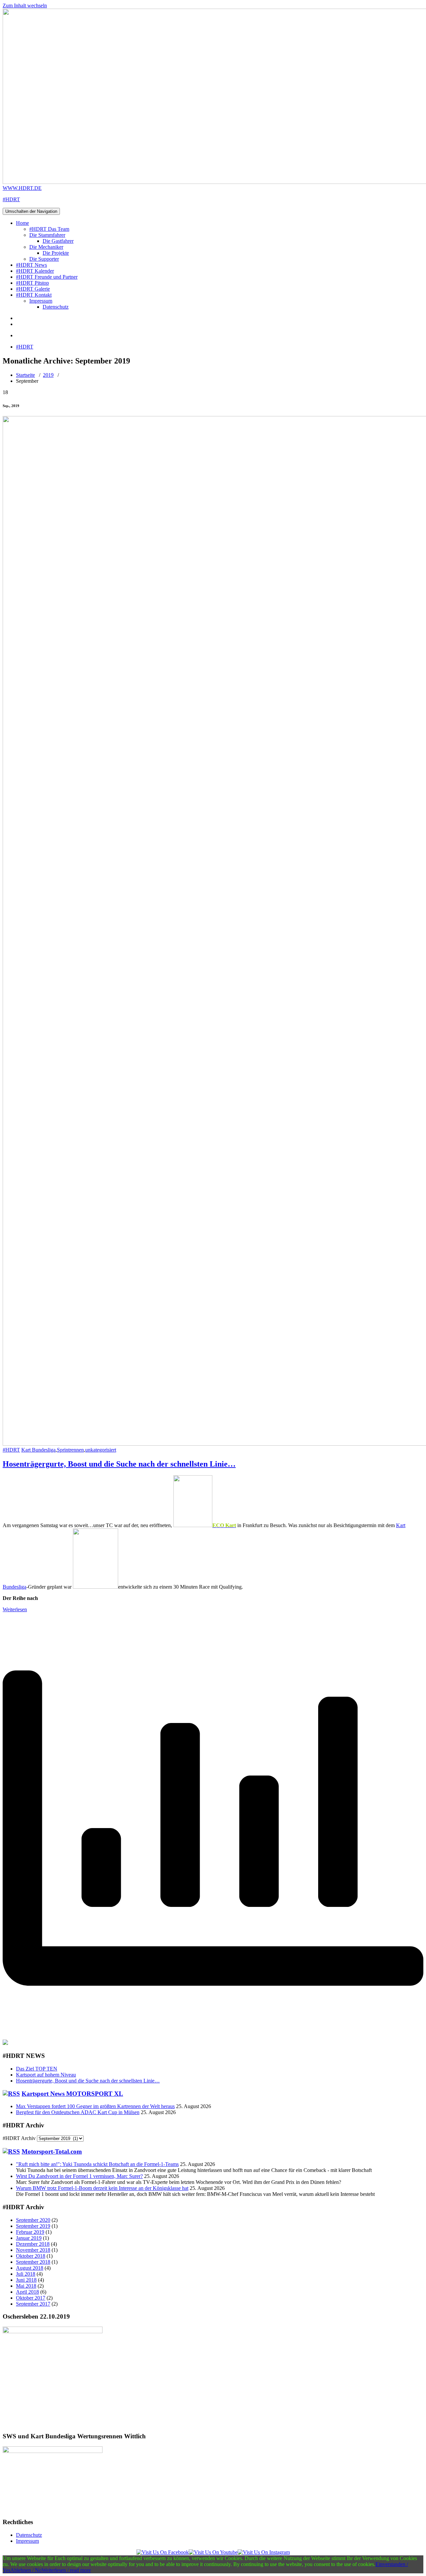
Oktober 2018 (31, 2256)
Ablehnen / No (26, 2570)
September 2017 (33, 2304)
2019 (48, 375)
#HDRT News (31, 265)
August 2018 (30, 2268)
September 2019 (33, 2226)
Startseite (25, 375)
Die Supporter (44, 259)
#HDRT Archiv (19, 2138)
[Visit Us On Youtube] (213, 2552)
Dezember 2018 (33, 2244)
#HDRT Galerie (33, 289)
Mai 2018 (26, 2286)
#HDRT (25, 347)
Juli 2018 (26, 2274)
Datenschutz (56, 307)
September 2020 (33, 2220)
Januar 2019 (29, 2238)
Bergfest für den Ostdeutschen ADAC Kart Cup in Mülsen (78, 2112)
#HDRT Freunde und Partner (47, 277)
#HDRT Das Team (49, 229)
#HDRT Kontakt (34, 295)
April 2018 (27, 2292)
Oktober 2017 (31, 2298)
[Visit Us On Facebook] (163, 2552)
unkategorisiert (101, 1450)
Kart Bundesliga (38, 1450)
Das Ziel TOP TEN (37, 2069)
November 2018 (33, 2250)
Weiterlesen (15, 1609)
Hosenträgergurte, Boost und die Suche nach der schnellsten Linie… (119, 1464)
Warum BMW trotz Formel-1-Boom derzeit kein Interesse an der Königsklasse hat (102, 2188)
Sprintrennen (70, 1450)
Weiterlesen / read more (66, 2570)
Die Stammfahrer (47, 235)
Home (22, 223)
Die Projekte (56, 253)
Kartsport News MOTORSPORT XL (72, 2094)
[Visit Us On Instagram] (264, 2552)
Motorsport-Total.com (52, 2151)
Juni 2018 (26, 2280)
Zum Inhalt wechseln (25, 5)
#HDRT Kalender (35, 271)
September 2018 (33, 2262)
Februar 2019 (30, 2232)
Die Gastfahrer (58, 241)
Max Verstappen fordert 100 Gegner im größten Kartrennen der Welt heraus (95, 2106)
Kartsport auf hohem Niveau (46, 2075)
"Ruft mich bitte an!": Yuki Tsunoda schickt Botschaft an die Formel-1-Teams (97, 2164)
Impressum (41, 301)
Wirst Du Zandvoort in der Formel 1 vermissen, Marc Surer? (79, 2176)
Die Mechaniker (46, 247)
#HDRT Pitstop (32, 283)
